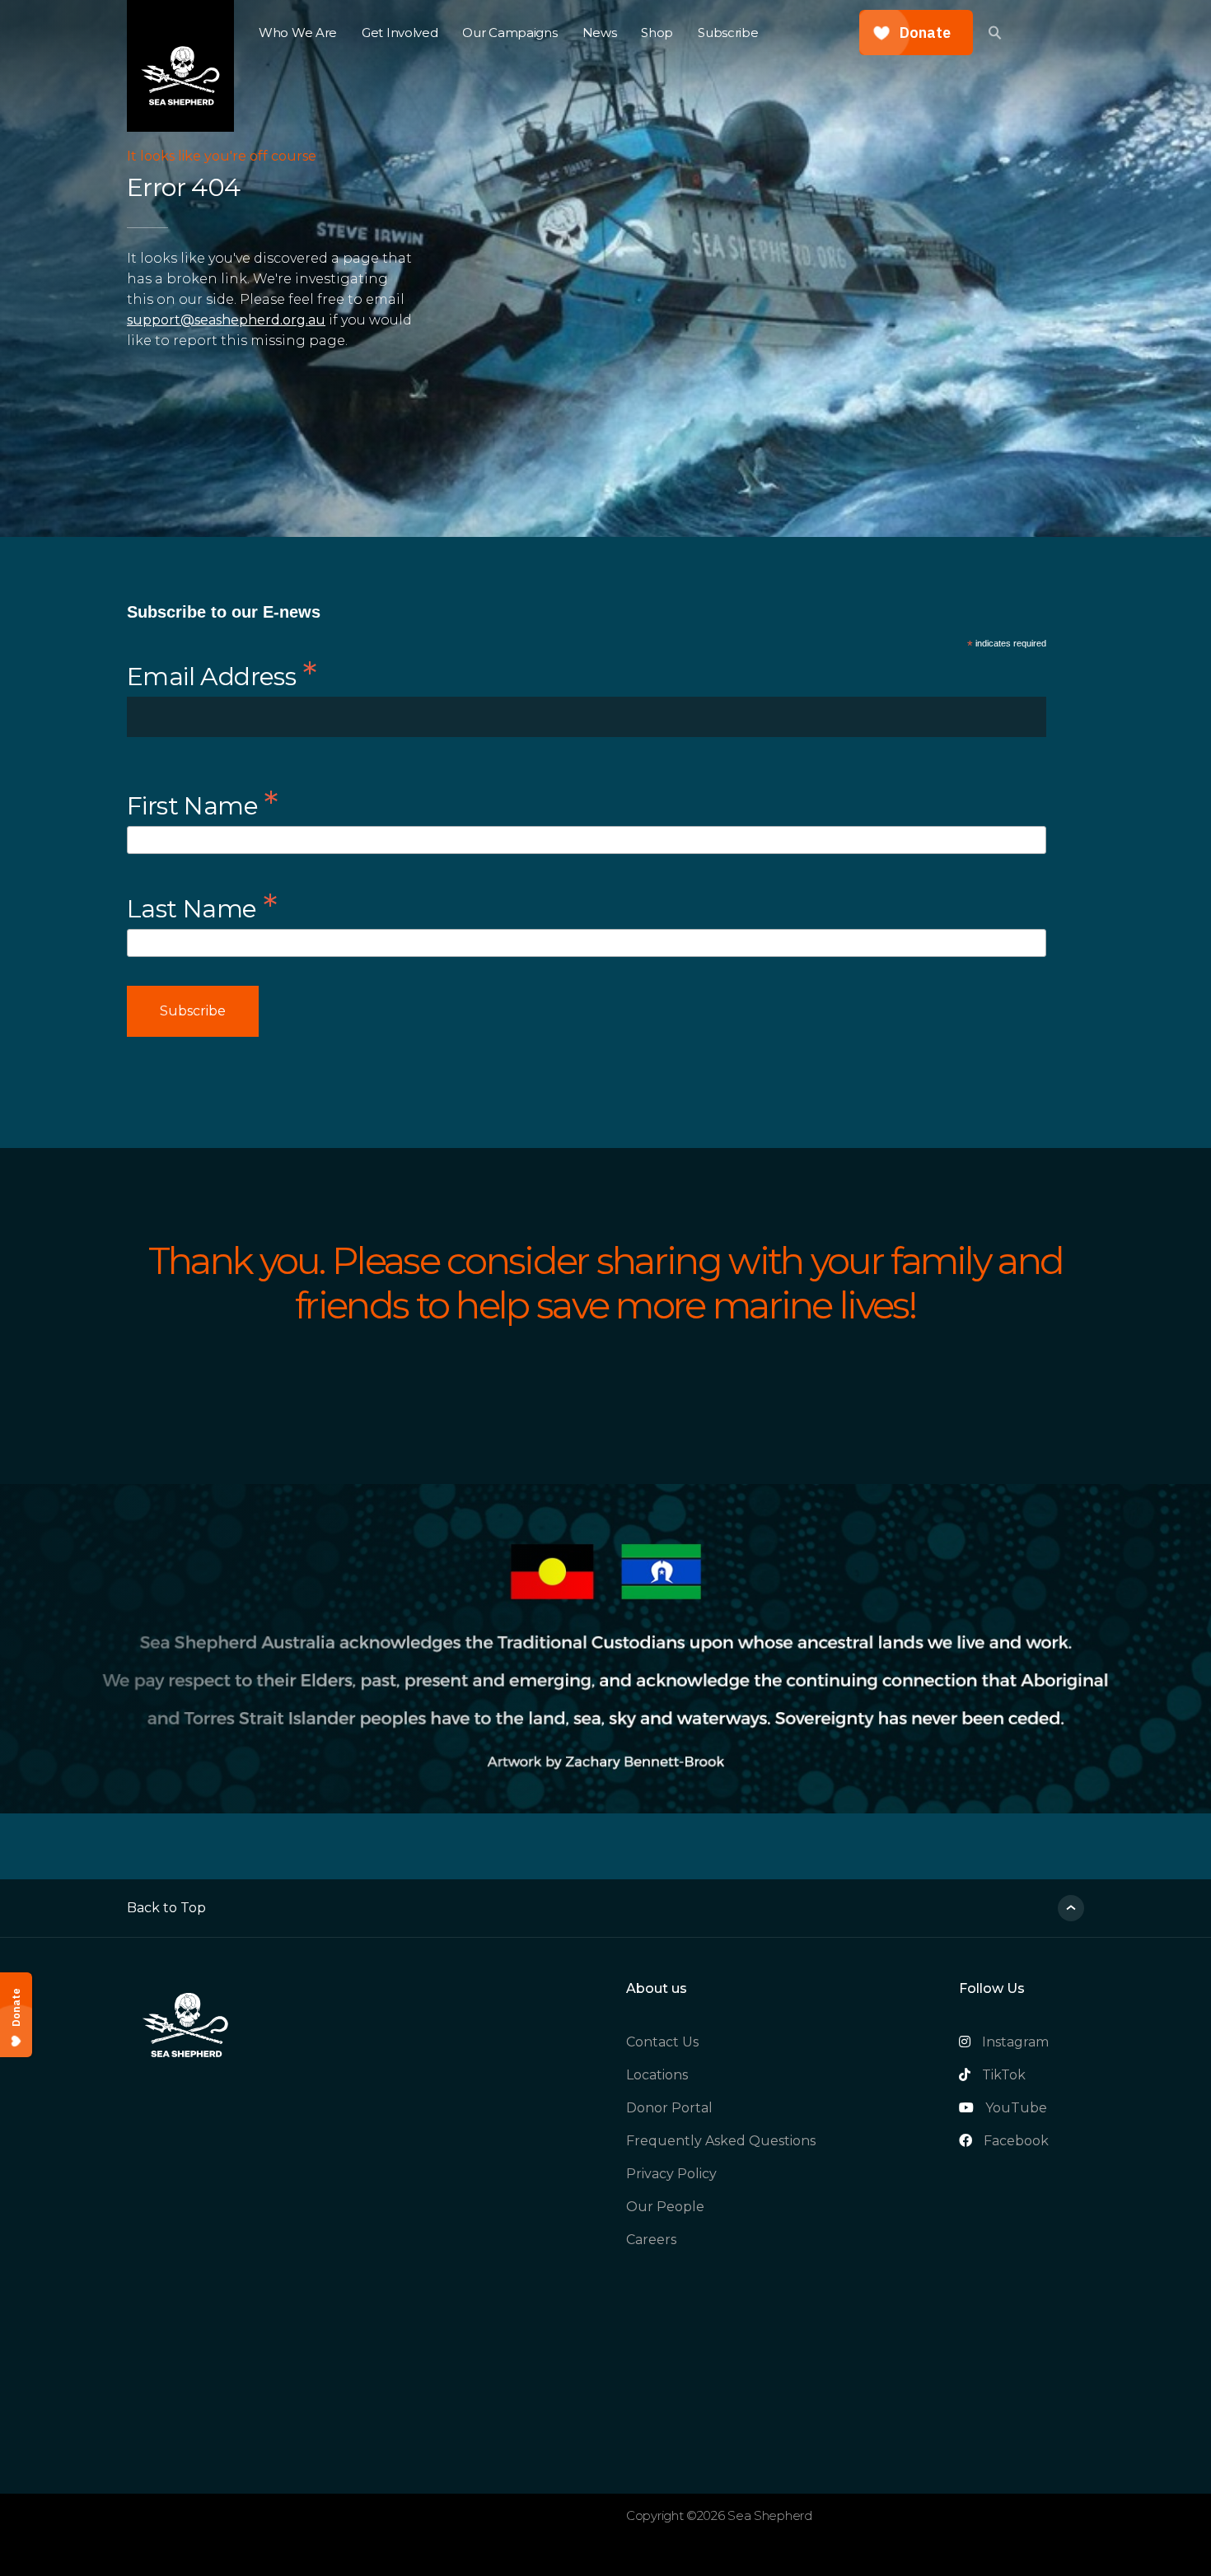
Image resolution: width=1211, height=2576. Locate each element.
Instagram (1015, 2042)
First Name (203, 803)
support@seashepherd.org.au (226, 320)
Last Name (202, 906)
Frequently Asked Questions (721, 2141)
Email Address (222, 674)
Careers (651, 2240)
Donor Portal (669, 2108)
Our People (665, 2207)
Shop (657, 33)
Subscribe (728, 33)
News (600, 33)
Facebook (1016, 2141)
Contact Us (662, 2042)
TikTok (1004, 2075)
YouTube (1016, 2108)
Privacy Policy (671, 2174)
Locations (657, 2075)
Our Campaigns (510, 33)
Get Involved (400, 33)
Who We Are (298, 33)
